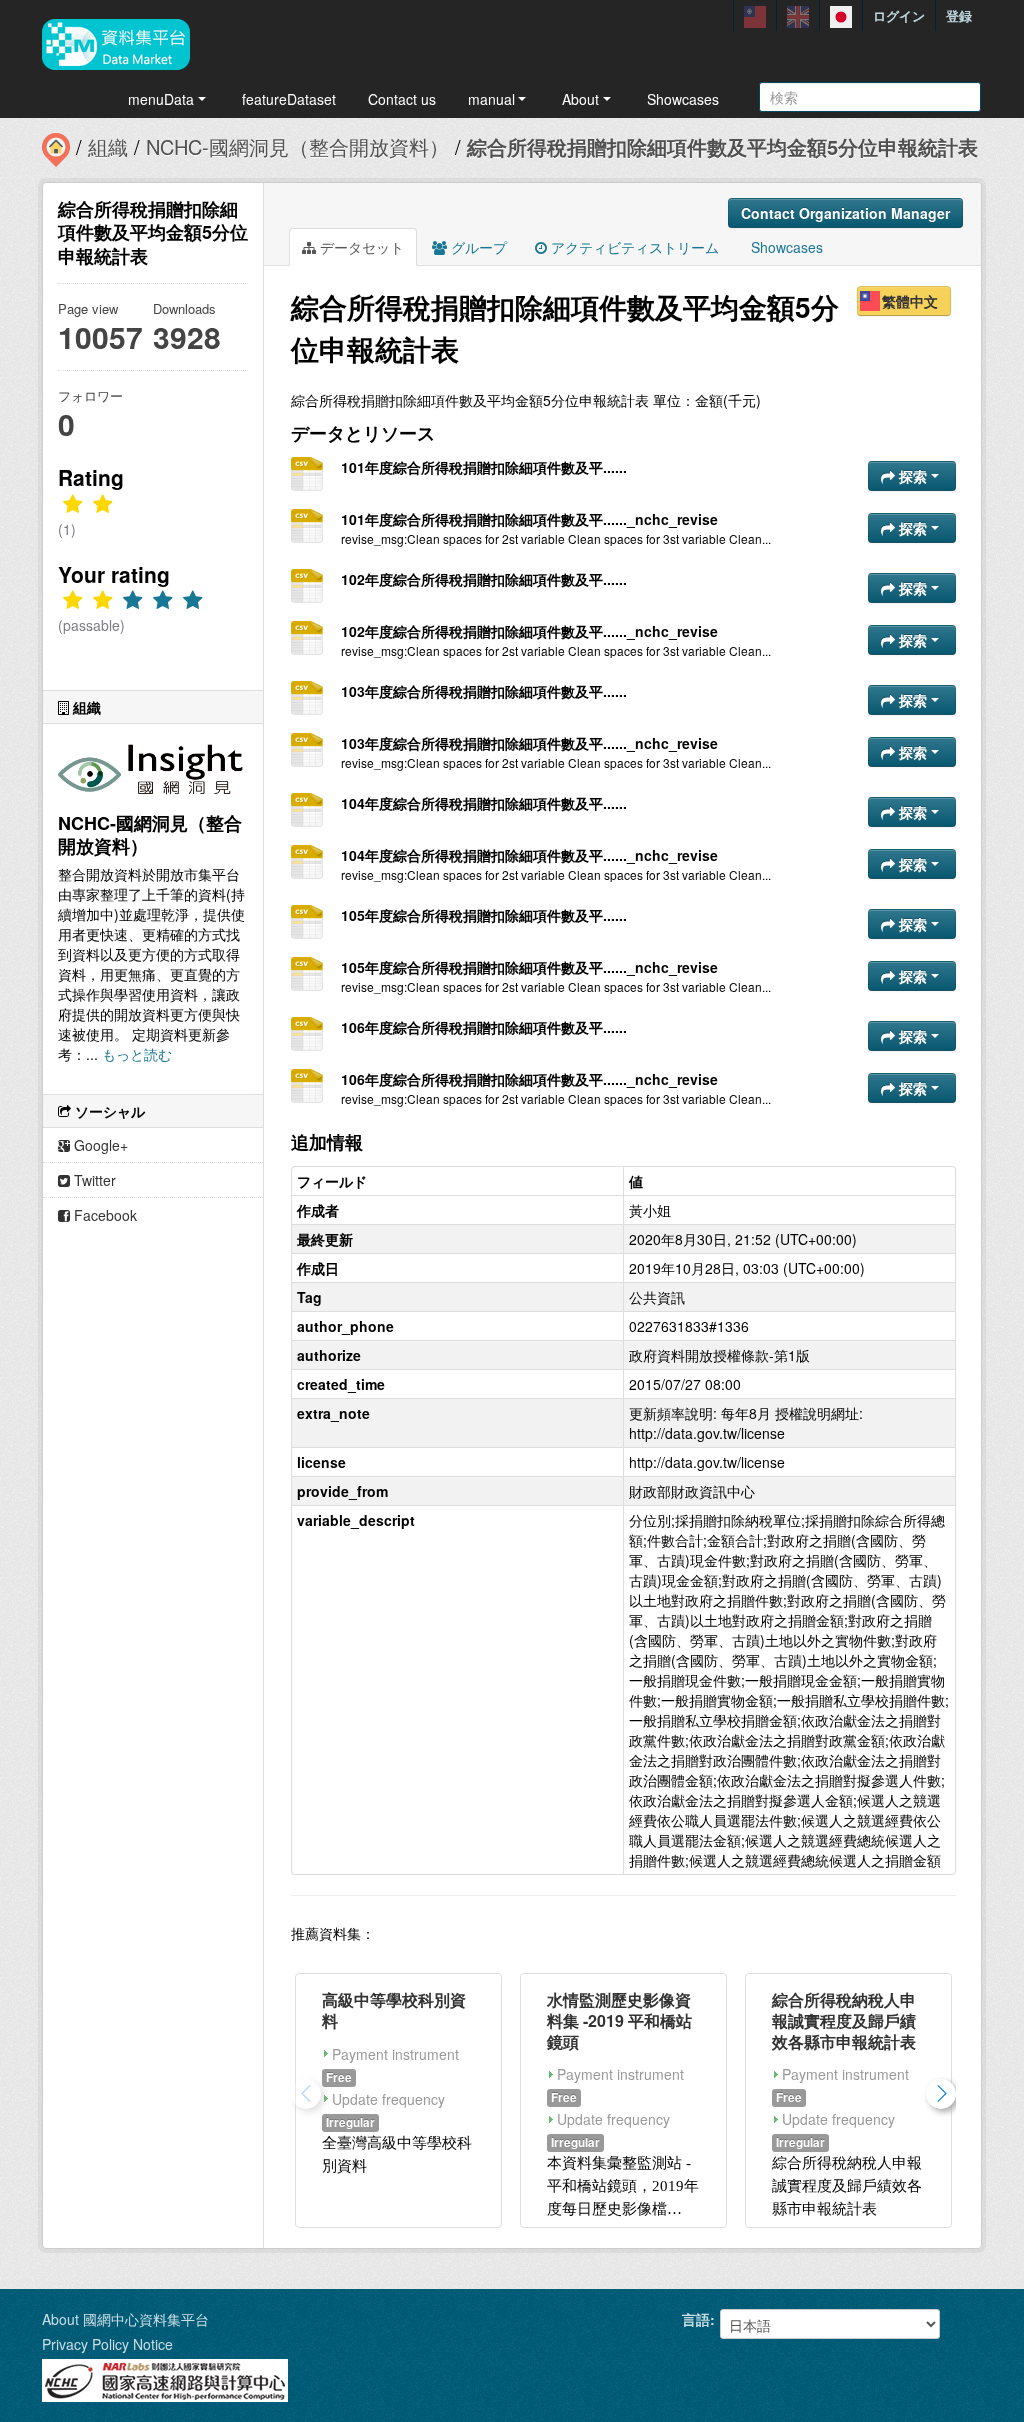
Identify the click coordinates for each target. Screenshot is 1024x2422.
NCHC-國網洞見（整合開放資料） (297, 146)
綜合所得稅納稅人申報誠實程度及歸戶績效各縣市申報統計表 (844, 2020)
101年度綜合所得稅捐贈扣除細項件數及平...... (484, 467)
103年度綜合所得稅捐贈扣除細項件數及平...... (484, 691)
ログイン (899, 15)
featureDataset (289, 99)
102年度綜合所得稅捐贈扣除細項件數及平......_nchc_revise (529, 631)
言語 (696, 2319)
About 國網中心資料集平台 (125, 2319)
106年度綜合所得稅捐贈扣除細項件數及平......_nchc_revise (529, 1079)
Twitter (93, 1180)
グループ (477, 247)
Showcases (683, 99)
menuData (161, 99)
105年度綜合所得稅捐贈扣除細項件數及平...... (484, 915)
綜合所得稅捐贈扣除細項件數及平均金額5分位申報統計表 (722, 146)
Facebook (103, 1215)
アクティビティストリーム (633, 247)
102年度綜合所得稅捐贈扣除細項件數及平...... (484, 579)
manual (491, 99)
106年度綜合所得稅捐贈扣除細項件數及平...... (484, 1027)
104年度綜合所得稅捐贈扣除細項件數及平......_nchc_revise (529, 855)
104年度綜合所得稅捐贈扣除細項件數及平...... (484, 803)
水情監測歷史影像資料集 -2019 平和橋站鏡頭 (619, 2020)
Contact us (402, 99)
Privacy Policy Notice (107, 2344)
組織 (108, 146)
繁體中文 (910, 301)
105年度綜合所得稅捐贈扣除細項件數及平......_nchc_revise (529, 967)
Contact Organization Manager (845, 213)
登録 (959, 15)
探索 (913, 476)
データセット (360, 247)
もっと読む (137, 1054)
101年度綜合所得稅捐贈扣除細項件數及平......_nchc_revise (529, 519)
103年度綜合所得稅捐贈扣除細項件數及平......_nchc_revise (529, 743)
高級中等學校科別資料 (394, 2010)
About (580, 99)
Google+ (99, 1145)
